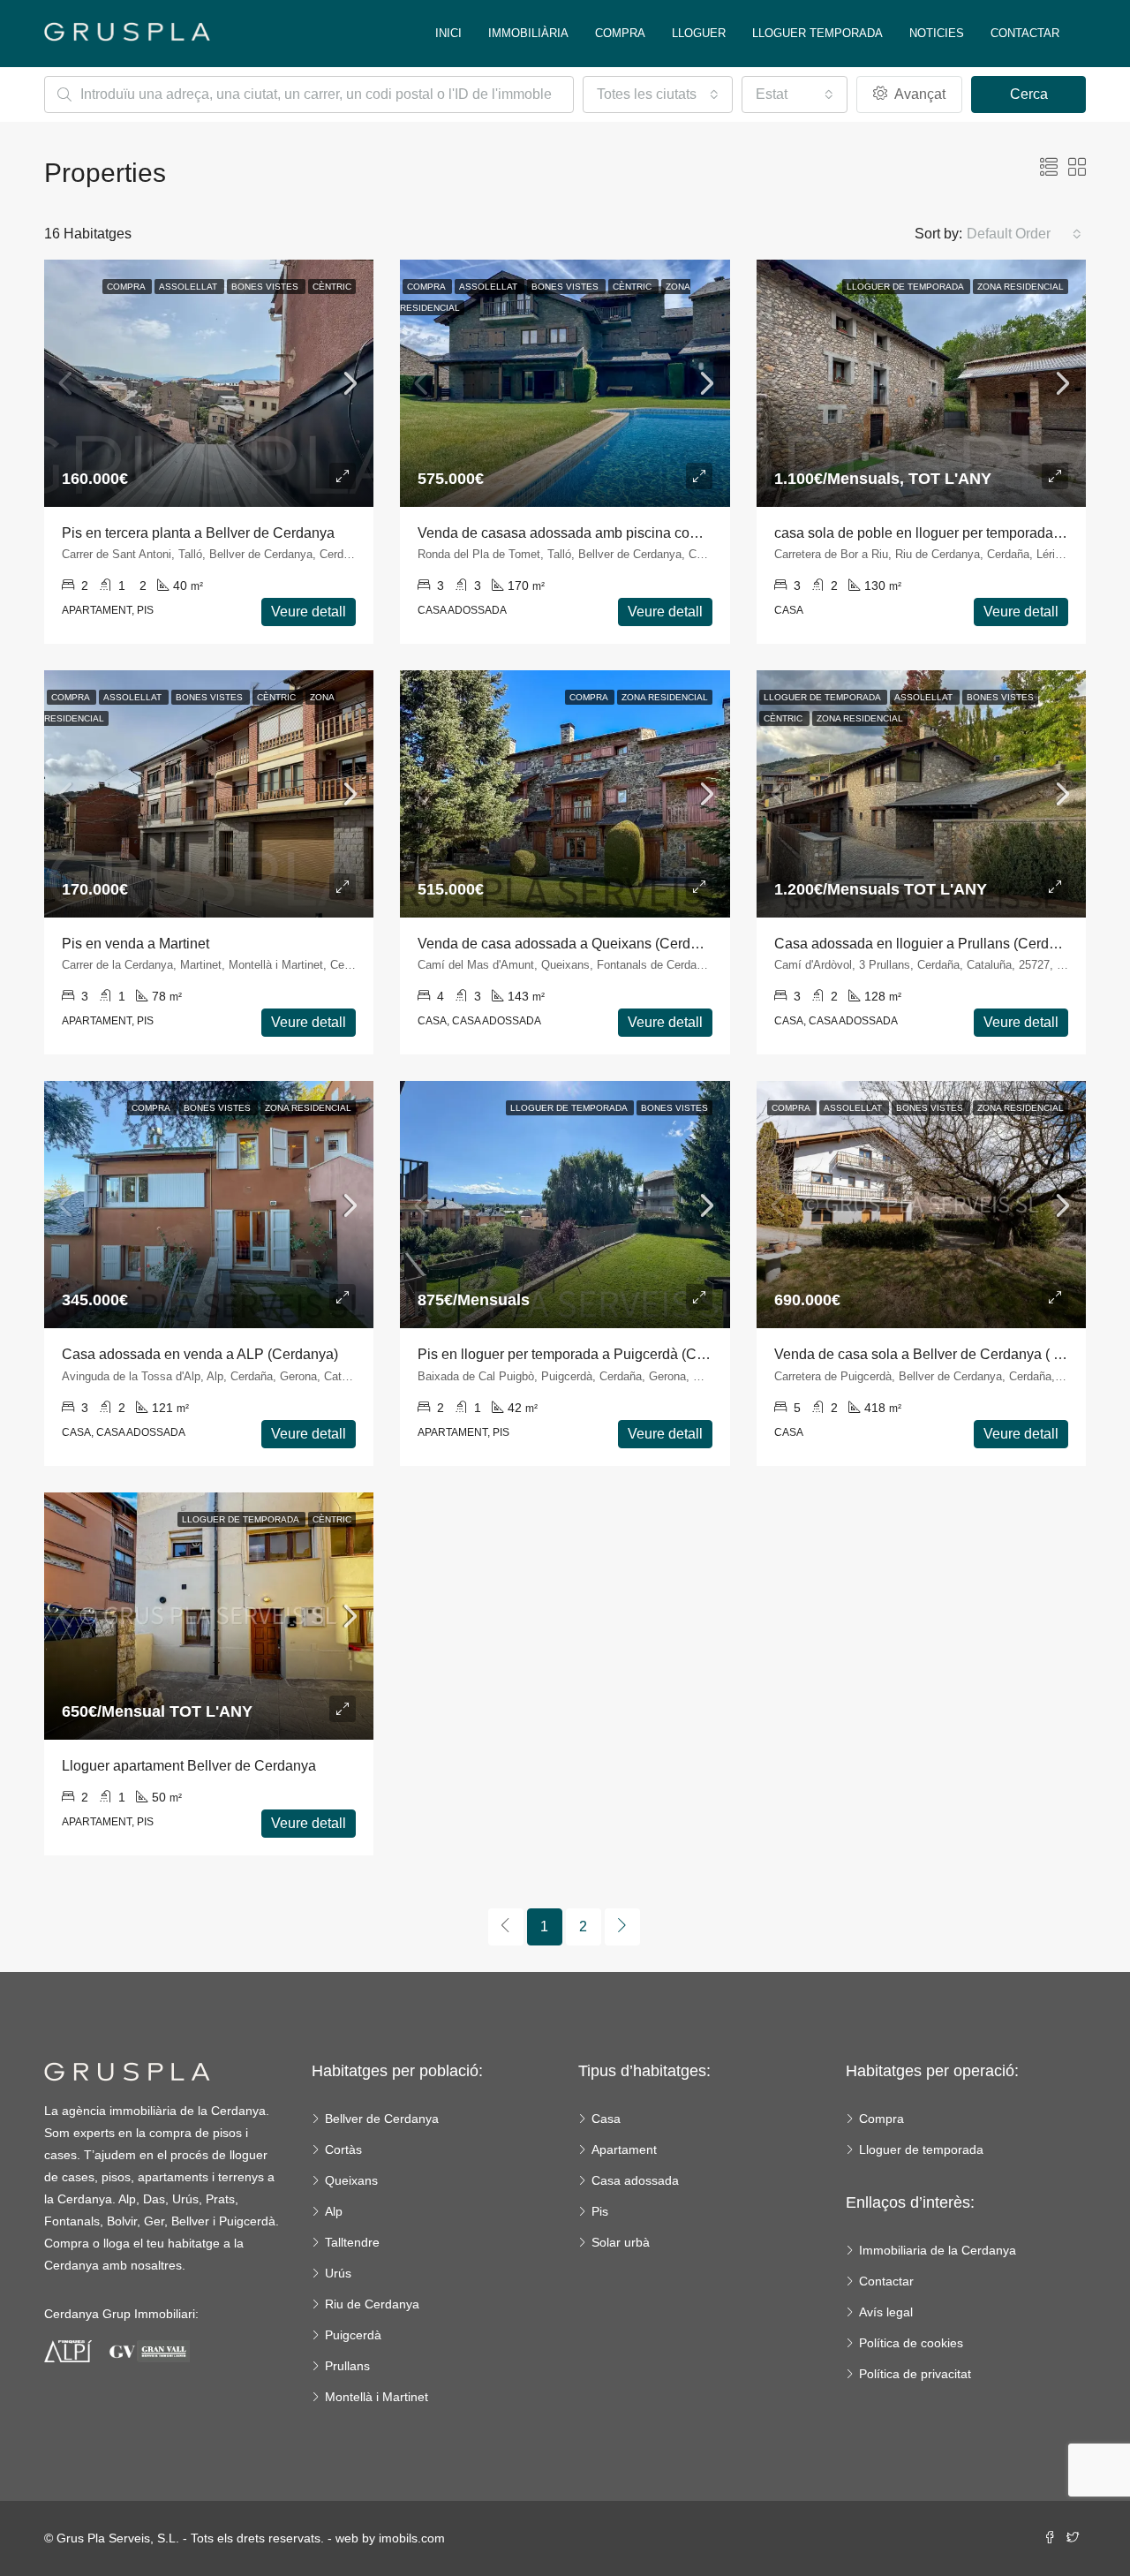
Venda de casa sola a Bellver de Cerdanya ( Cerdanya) (947, 1354)
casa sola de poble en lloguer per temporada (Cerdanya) (951, 533)
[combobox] (658, 94)
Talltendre (352, 2242)
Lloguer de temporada (921, 2149)
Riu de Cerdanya (372, 2304)
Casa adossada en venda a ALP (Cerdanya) (200, 1354)
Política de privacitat (915, 2374)
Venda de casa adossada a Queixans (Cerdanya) (572, 944)
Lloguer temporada (817, 33)
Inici (448, 33)
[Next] (622, 1927)
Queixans (351, 2180)
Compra (620, 33)
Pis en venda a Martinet (136, 944)
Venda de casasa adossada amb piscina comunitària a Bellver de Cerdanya (655, 533)
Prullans (347, 2366)
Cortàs (343, 2149)
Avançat (918, 94)
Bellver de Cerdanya (382, 2119)
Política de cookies (911, 2343)
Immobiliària (528, 33)
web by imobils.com (390, 2538)
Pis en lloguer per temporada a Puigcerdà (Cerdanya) (585, 1354)
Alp (334, 2211)
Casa (606, 2119)
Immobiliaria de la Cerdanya (938, 2250)
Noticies (937, 33)
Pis (600, 2211)
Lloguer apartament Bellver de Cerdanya (189, 1766)
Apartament (624, 2149)
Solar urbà (621, 2242)
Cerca (1029, 94)
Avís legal (886, 2312)
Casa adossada (635, 2180)
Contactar (1025, 33)
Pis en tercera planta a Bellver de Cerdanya (198, 533)
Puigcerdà (353, 2335)
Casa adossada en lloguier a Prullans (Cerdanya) (929, 944)
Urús (338, 2273)
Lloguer (699, 33)
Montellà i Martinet (377, 2397)
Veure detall (309, 612)
